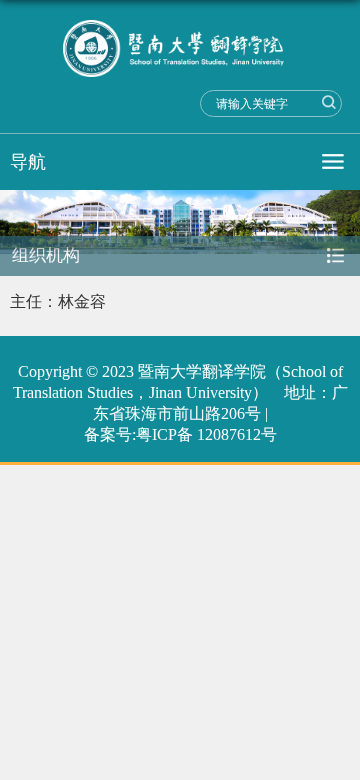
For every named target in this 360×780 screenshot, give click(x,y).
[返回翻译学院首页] (179, 48)
